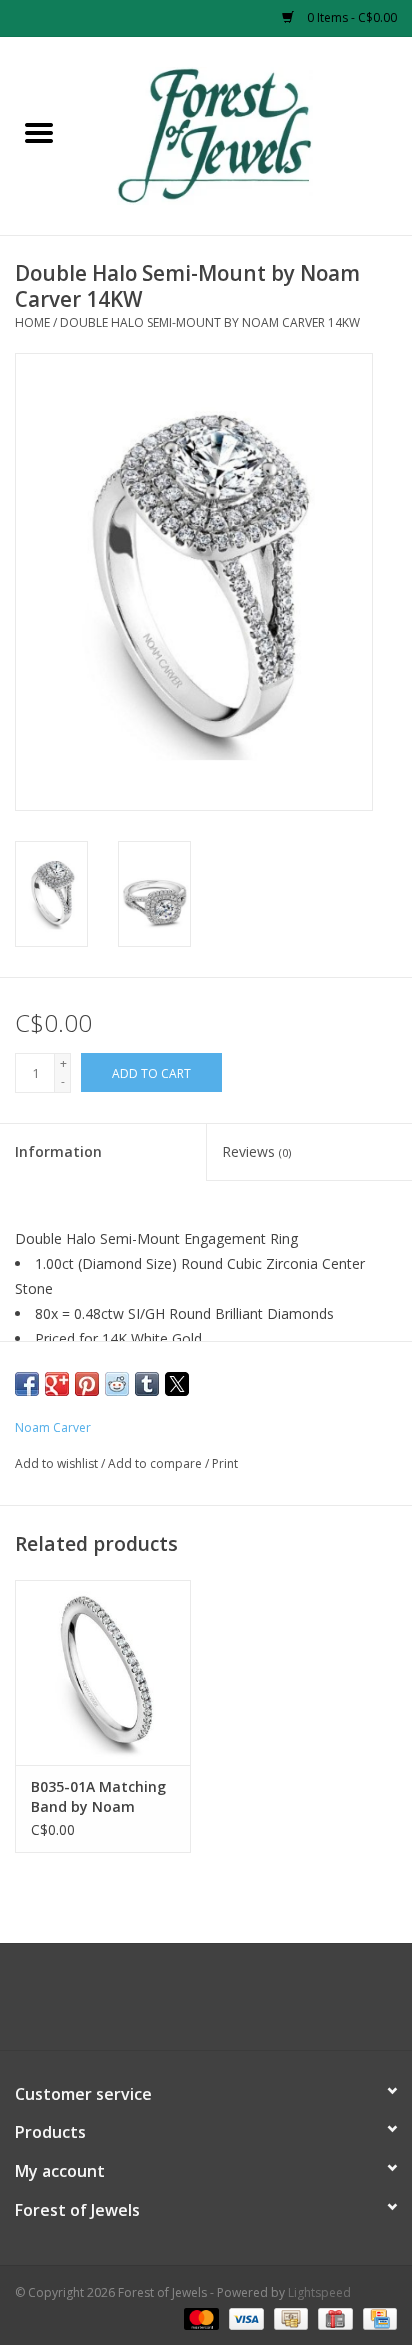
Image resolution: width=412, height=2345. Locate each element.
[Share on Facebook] (27, 1384)
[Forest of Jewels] (245, 134)
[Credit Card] (376, 2317)
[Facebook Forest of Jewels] (188, 2004)
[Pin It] (87, 1384)
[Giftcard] (333, 2317)
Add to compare (156, 1463)
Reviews (256, 1151)
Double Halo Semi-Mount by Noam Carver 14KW (210, 322)
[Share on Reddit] (117, 1384)
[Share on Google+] (57, 1384)
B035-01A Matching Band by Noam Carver (98, 1797)
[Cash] (289, 2317)
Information (58, 1151)
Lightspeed (319, 2292)
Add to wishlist (58, 1463)
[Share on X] (177, 1384)
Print (225, 1463)
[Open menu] (39, 132)
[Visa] (244, 2317)
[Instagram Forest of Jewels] (224, 2004)
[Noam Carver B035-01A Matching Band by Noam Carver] (103, 1672)
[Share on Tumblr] (147, 1384)
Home (32, 322)
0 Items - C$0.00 (350, 17)
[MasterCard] (199, 2317)
